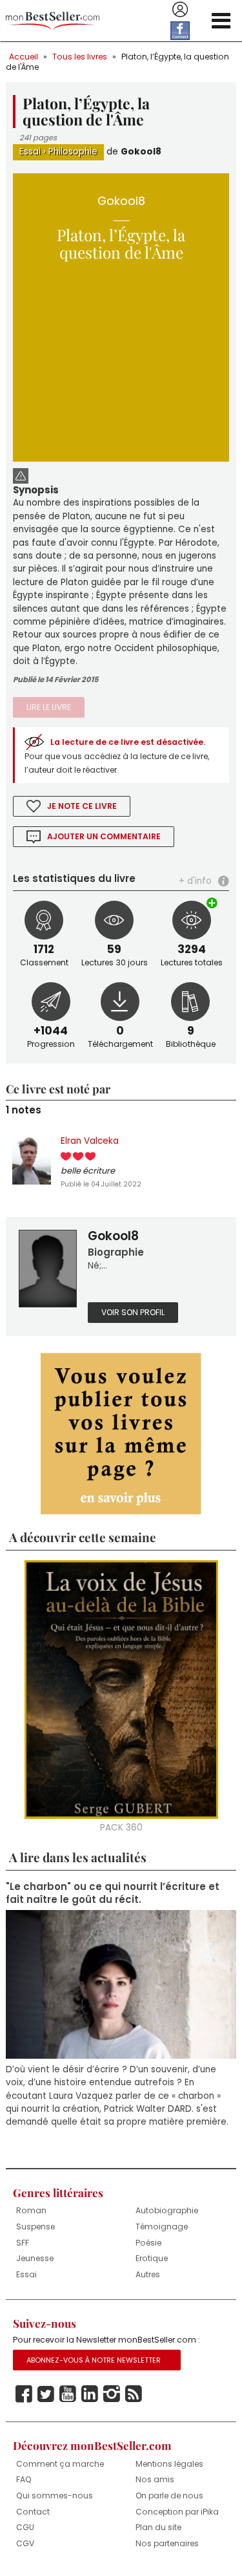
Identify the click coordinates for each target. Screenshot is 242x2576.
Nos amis (155, 2479)
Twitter (46, 2394)
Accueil (24, 57)
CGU (25, 2527)
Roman (31, 2210)
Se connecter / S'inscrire (180, 10)
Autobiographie (167, 2210)
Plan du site (158, 2527)
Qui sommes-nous (55, 2495)
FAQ (24, 2479)
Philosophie (73, 152)
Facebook (24, 2394)
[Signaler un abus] (21, 475)
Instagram (112, 2394)
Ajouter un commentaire (104, 836)
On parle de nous (169, 2495)
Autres (148, 2274)
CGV (25, 2543)
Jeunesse (35, 2258)
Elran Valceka (90, 1141)
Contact (33, 2512)
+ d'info (195, 881)
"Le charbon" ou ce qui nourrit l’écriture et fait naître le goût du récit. (113, 1893)
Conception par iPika (177, 2512)
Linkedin (90, 2394)
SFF (23, 2243)
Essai (30, 152)
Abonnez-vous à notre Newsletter (94, 2360)
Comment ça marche (60, 2464)
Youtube (68, 2394)
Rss (134, 2394)
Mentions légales (169, 2464)
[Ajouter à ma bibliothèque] (213, 903)
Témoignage (162, 2227)
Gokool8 (141, 152)
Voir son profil (133, 1312)
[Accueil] (53, 21)
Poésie (148, 2243)
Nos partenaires (167, 2543)
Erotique (152, 2258)
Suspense (35, 2227)
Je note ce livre (82, 806)
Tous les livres (80, 57)
